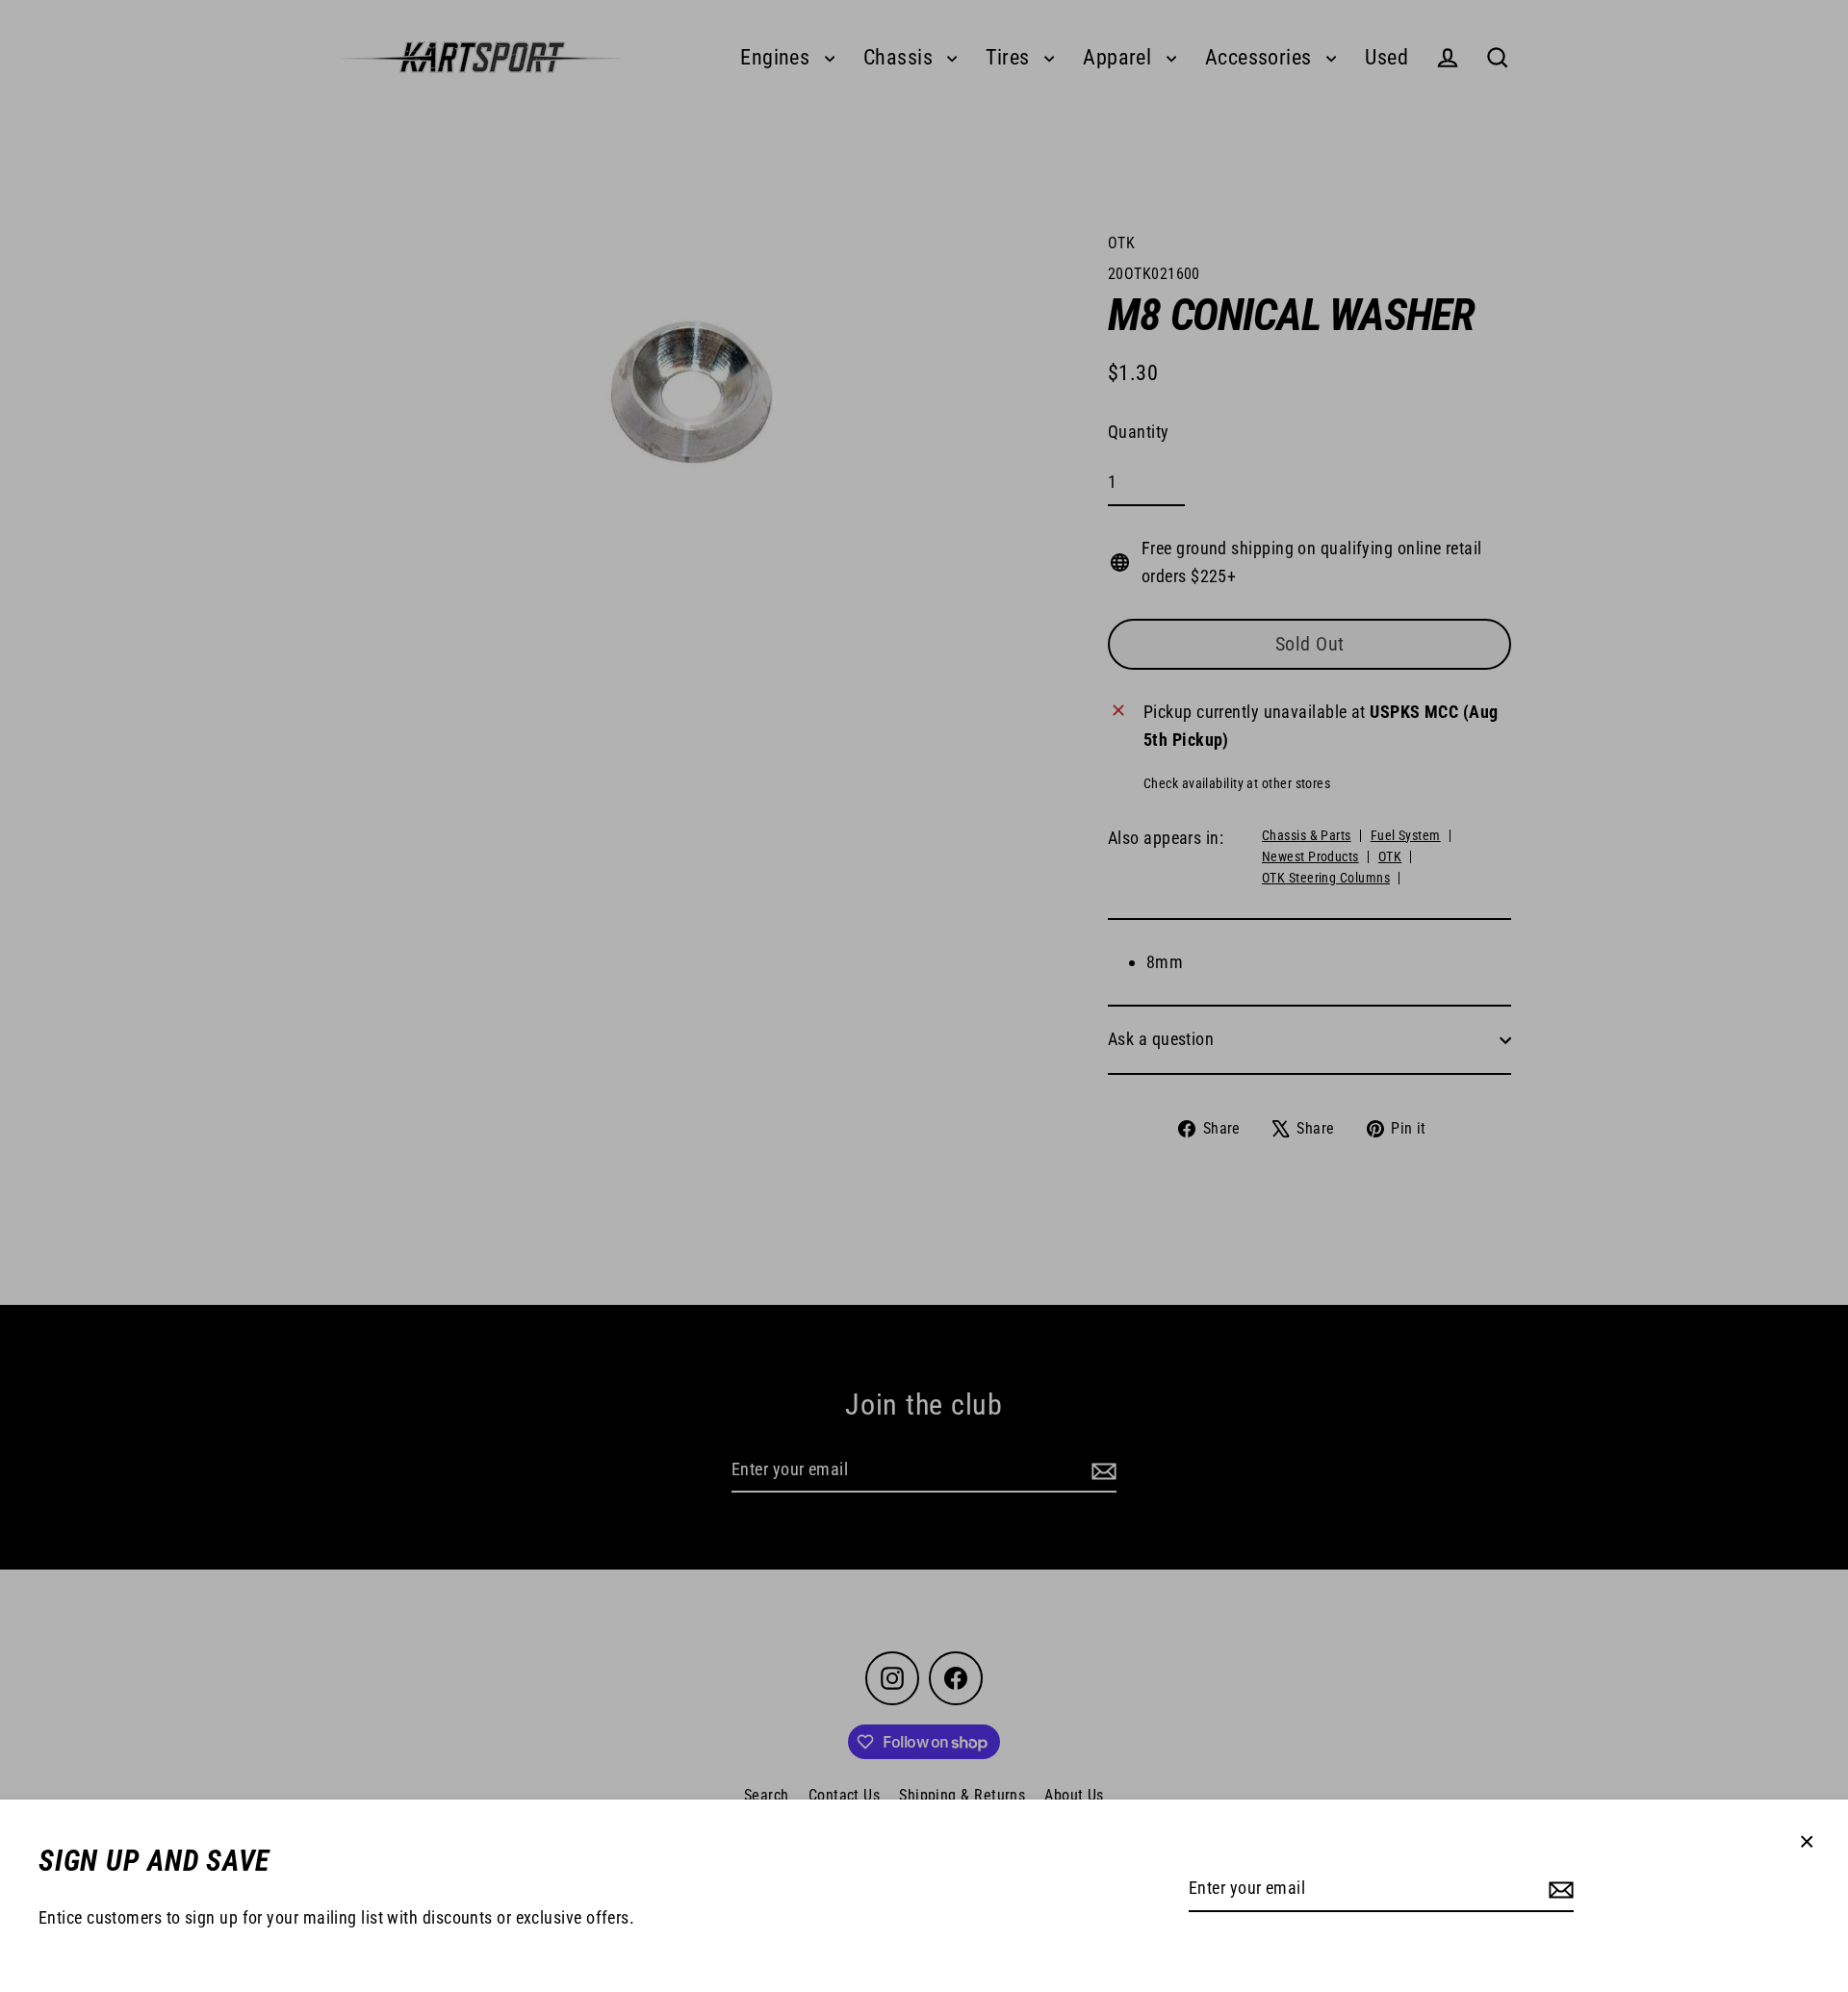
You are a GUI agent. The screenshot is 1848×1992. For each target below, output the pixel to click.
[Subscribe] (1558, 1890)
